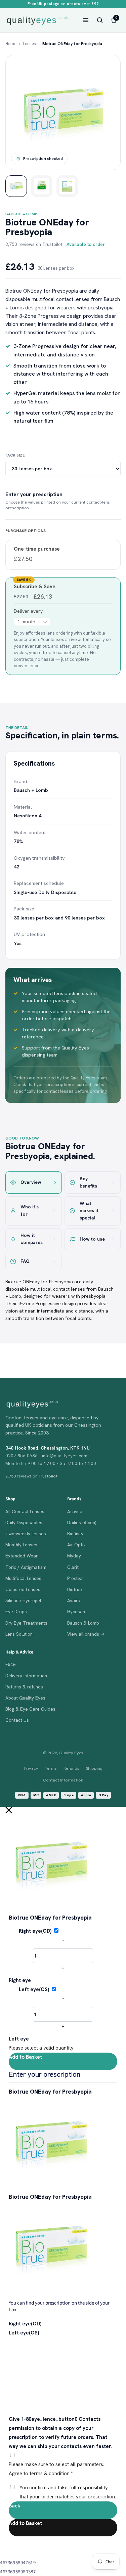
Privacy (31, 1768)
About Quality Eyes (25, 1698)
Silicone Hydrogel (23, 1600)
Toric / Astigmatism (26, 1567)
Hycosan (76, 1612)
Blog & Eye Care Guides (30, 1709)
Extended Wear (22, 1556)
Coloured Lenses (23, 1589)
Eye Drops (16, 1612)
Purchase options (26, 531)
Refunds (71, 1768)
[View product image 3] (67, 186)
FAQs (11, 1665)
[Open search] (100, 20)
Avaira (74, 1600)
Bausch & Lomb (83, 1623)
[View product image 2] (42, 186)
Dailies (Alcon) (82, 1522)
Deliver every (29, 611)
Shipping (94, 1768)
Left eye (19, 2039)
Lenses (29, 44)
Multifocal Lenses (23, 1578)
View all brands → (86, 1634)
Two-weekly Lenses (26, 1534)
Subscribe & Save (35, 587)
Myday (74, 1556)
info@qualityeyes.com (65, 1456)
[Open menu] (86, 20)
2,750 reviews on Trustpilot (34, 244)
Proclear (76, 1578)
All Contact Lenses (25, 1511)
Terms (51, 1768)
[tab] (34, 1182)
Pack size (15, 455)
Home (11, 44)
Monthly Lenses (21, 1545)
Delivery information (26, 1676)
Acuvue (75, 1511)
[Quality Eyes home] (37, 20)
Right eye (20, 1980)
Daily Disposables (24, 1522)
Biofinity (75, 1534)
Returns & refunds (24, 1687)
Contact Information (63, 1780)
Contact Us (17, 1720)
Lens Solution (19, 1634)
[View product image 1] (16, 186)
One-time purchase (37, 549)
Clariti (73, 1567)
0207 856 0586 (22, 1456)
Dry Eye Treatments (26, 1623)
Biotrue (75, 1589)
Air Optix (76, 1545)
